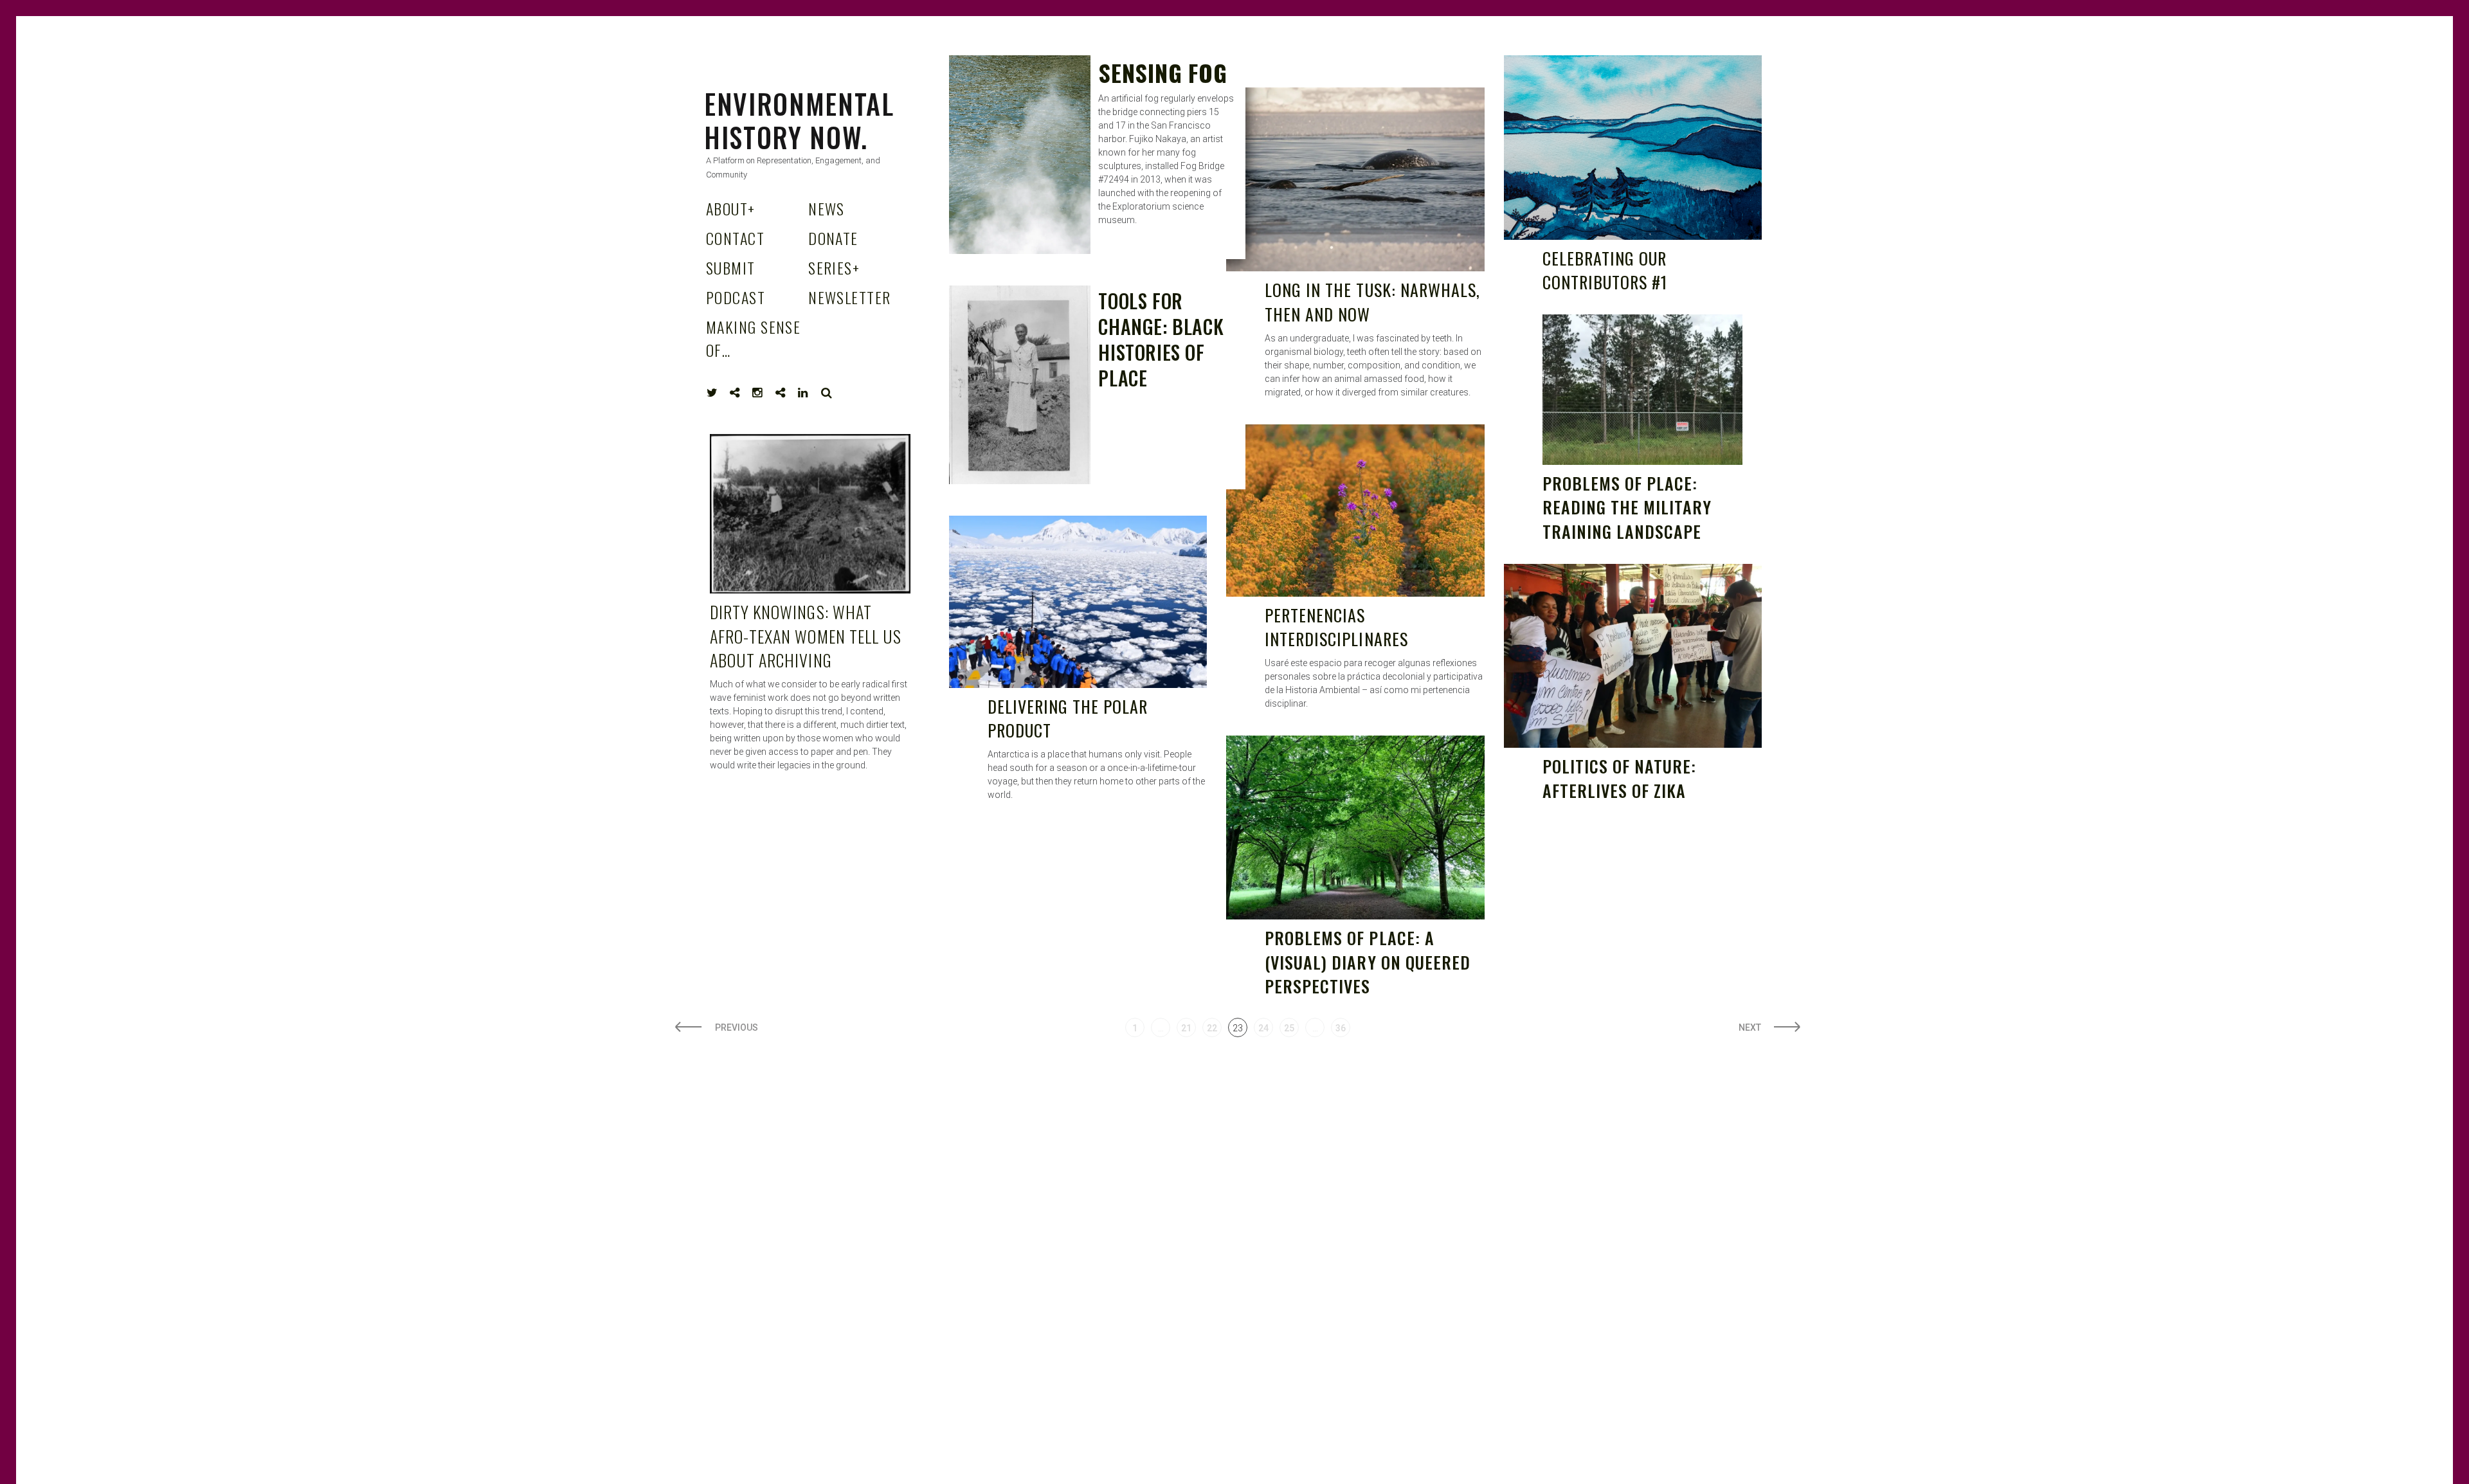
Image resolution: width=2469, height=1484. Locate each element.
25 (1289, 1028)
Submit (731, 267)
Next (1750, 1027)
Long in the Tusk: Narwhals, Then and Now (1372, 302)
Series (834, 267)
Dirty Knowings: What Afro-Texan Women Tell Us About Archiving (806, 636)
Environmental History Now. (799, 120)
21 (1186, 1028)
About (731, 208)
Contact (735, 238)
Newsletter (849, 297)
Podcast (736, 297)
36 (1341, 1028)
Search (827, 393)
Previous (737, 1027)
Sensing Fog (1162, 72)
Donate (833, 238)
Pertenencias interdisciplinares (1336, 627)
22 (1212, 1028)
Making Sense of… (753, 338)
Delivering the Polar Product (1068, 719)
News (827, 208)
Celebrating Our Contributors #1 (1605, 270)
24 (1263, 1028)
